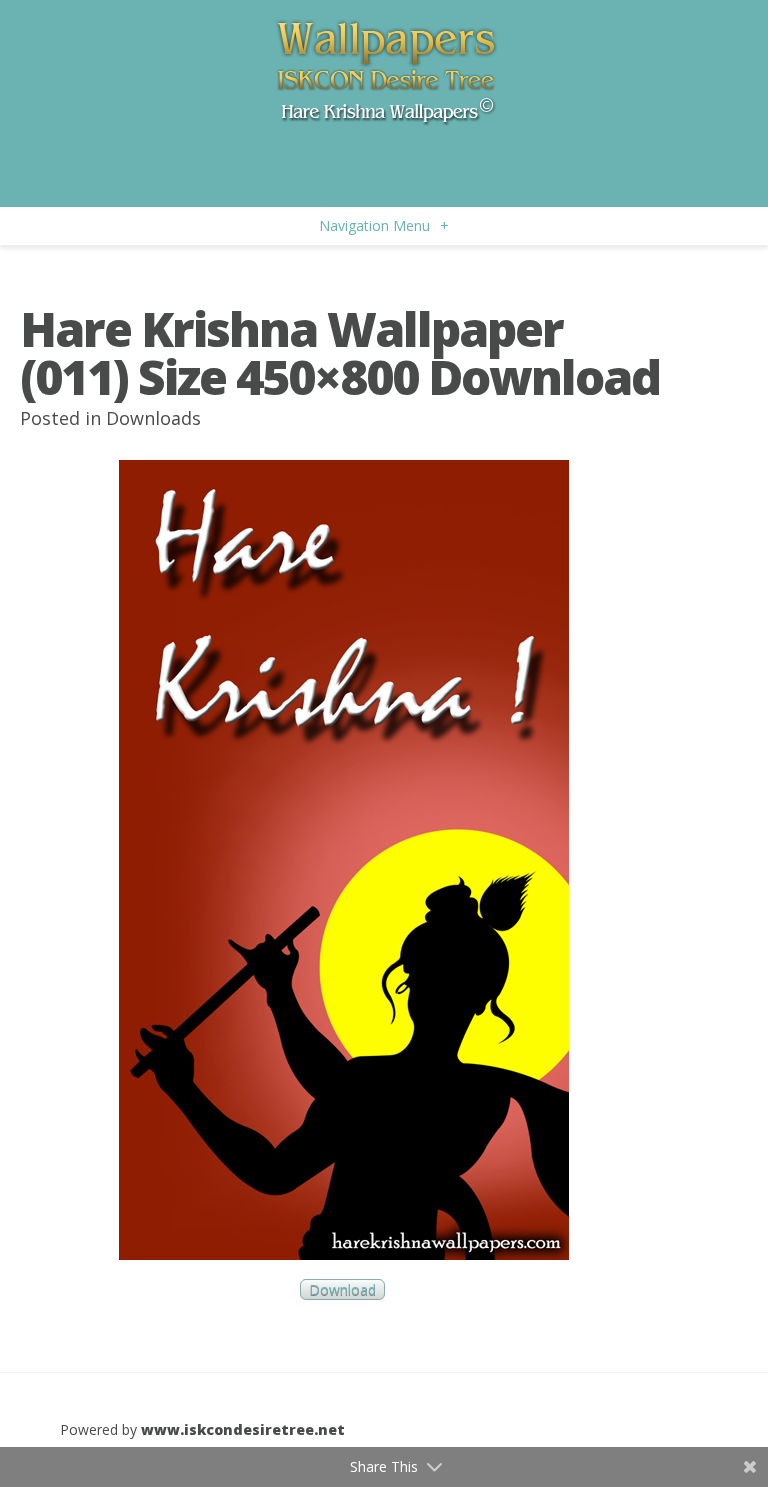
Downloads (153, 418)
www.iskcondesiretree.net (243, 1429)
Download (342, 1289)
